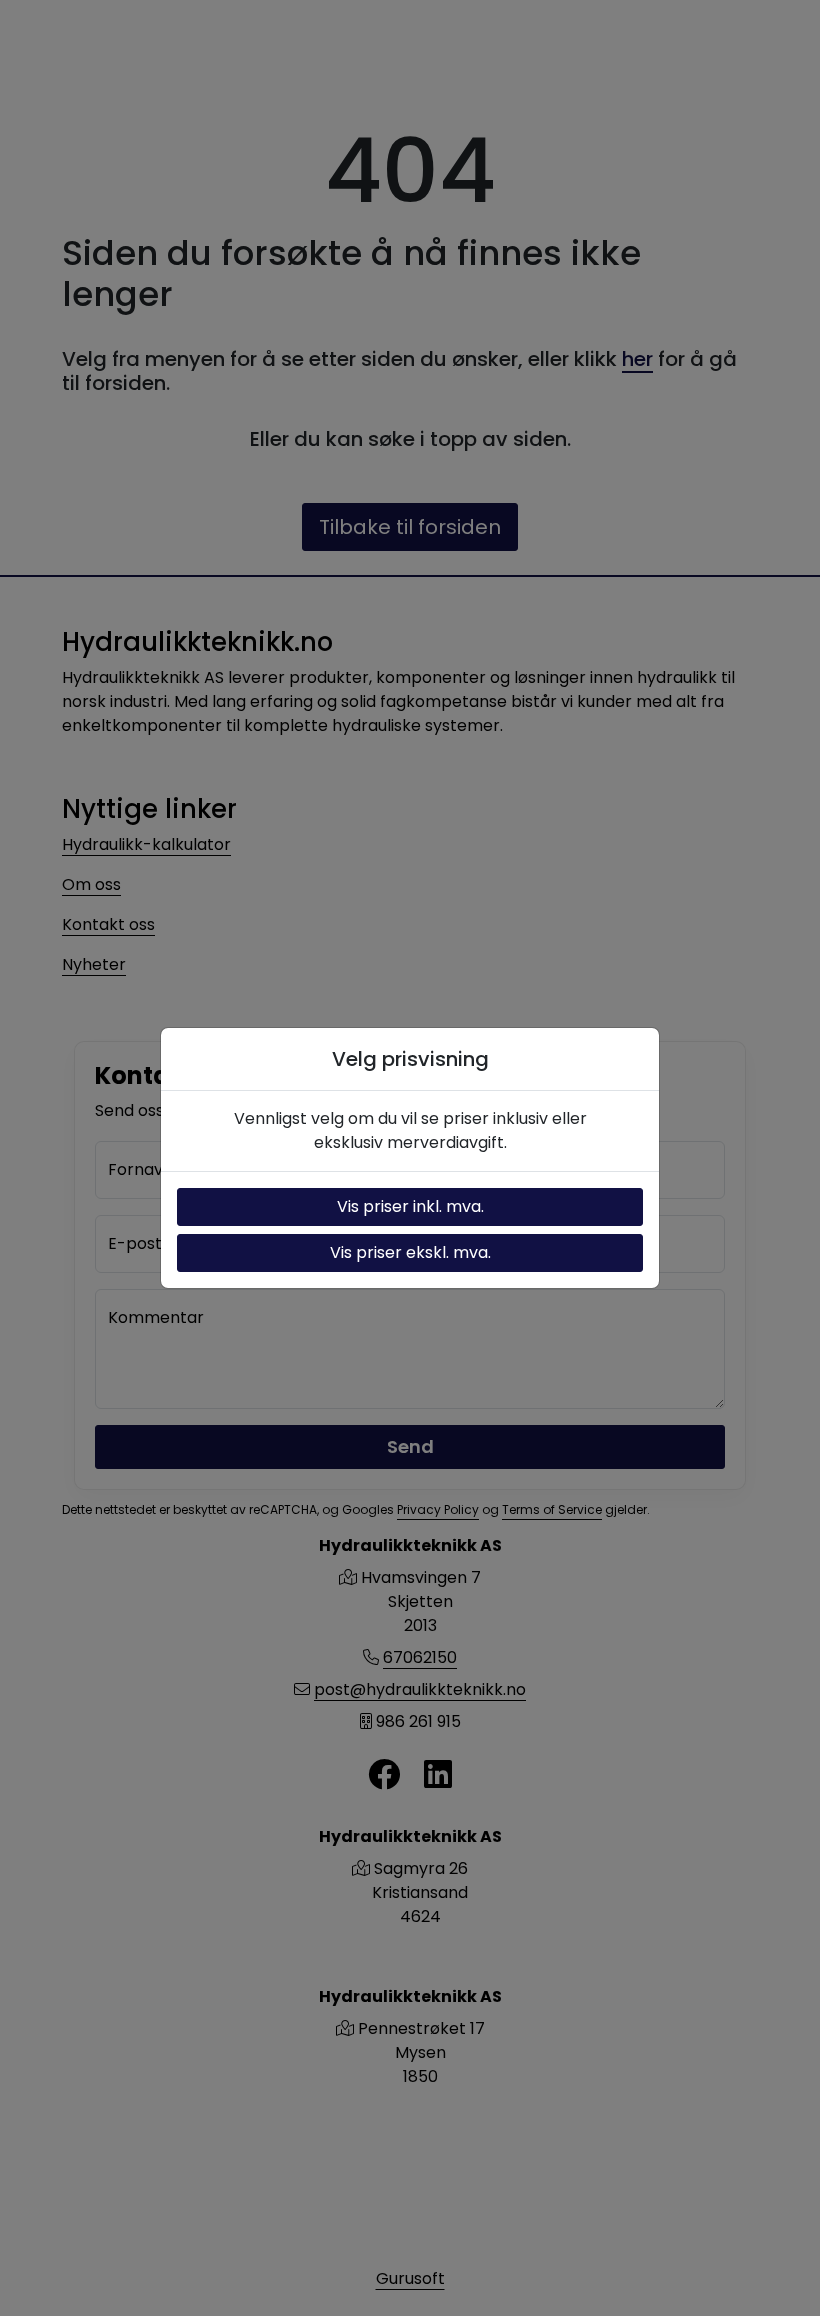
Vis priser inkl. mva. (410, 1206)
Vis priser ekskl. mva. (410, 1252)
